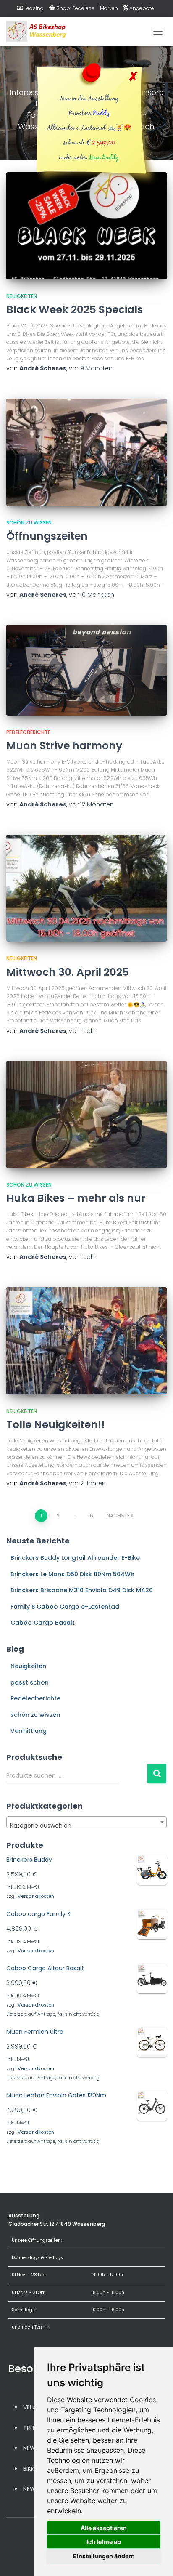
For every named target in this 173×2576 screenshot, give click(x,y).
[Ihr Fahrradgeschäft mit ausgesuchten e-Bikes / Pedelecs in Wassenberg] (40, 32)
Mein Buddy (104, 158)
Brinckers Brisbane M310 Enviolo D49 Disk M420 (82, 1590)
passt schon (30, 1682)
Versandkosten (36, 1896)
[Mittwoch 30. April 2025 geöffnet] (86, 888)
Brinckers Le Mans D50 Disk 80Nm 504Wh (72, 1574)
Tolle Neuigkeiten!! (55, 1425)
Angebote (142, 8)
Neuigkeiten (22, 296)
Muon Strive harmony (64, 746)
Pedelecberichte (28, 732)
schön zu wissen (29, 523)
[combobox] (86, 1822)
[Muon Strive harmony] (86, 670)
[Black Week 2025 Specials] (86, 226)
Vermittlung (29, 1731)
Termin (42, 2327)
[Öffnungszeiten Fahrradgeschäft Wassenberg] (86, 452)
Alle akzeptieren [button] (104, 2528)
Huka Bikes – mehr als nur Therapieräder (76, 1206)
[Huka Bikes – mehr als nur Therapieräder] (86, 1114)
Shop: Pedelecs (75, 8)
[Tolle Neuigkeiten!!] (86, 1341)
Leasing (34, 8)
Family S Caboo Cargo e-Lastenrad (65, 1607)
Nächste (118, 1516)
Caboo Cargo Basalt (43, 1623)
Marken (109, 8)
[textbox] (86, 1826)
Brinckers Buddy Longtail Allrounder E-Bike (75, 1558)
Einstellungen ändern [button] (104, 2556)
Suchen (157, 1774)
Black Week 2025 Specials (75, 310)
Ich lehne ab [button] (104, 2542)
